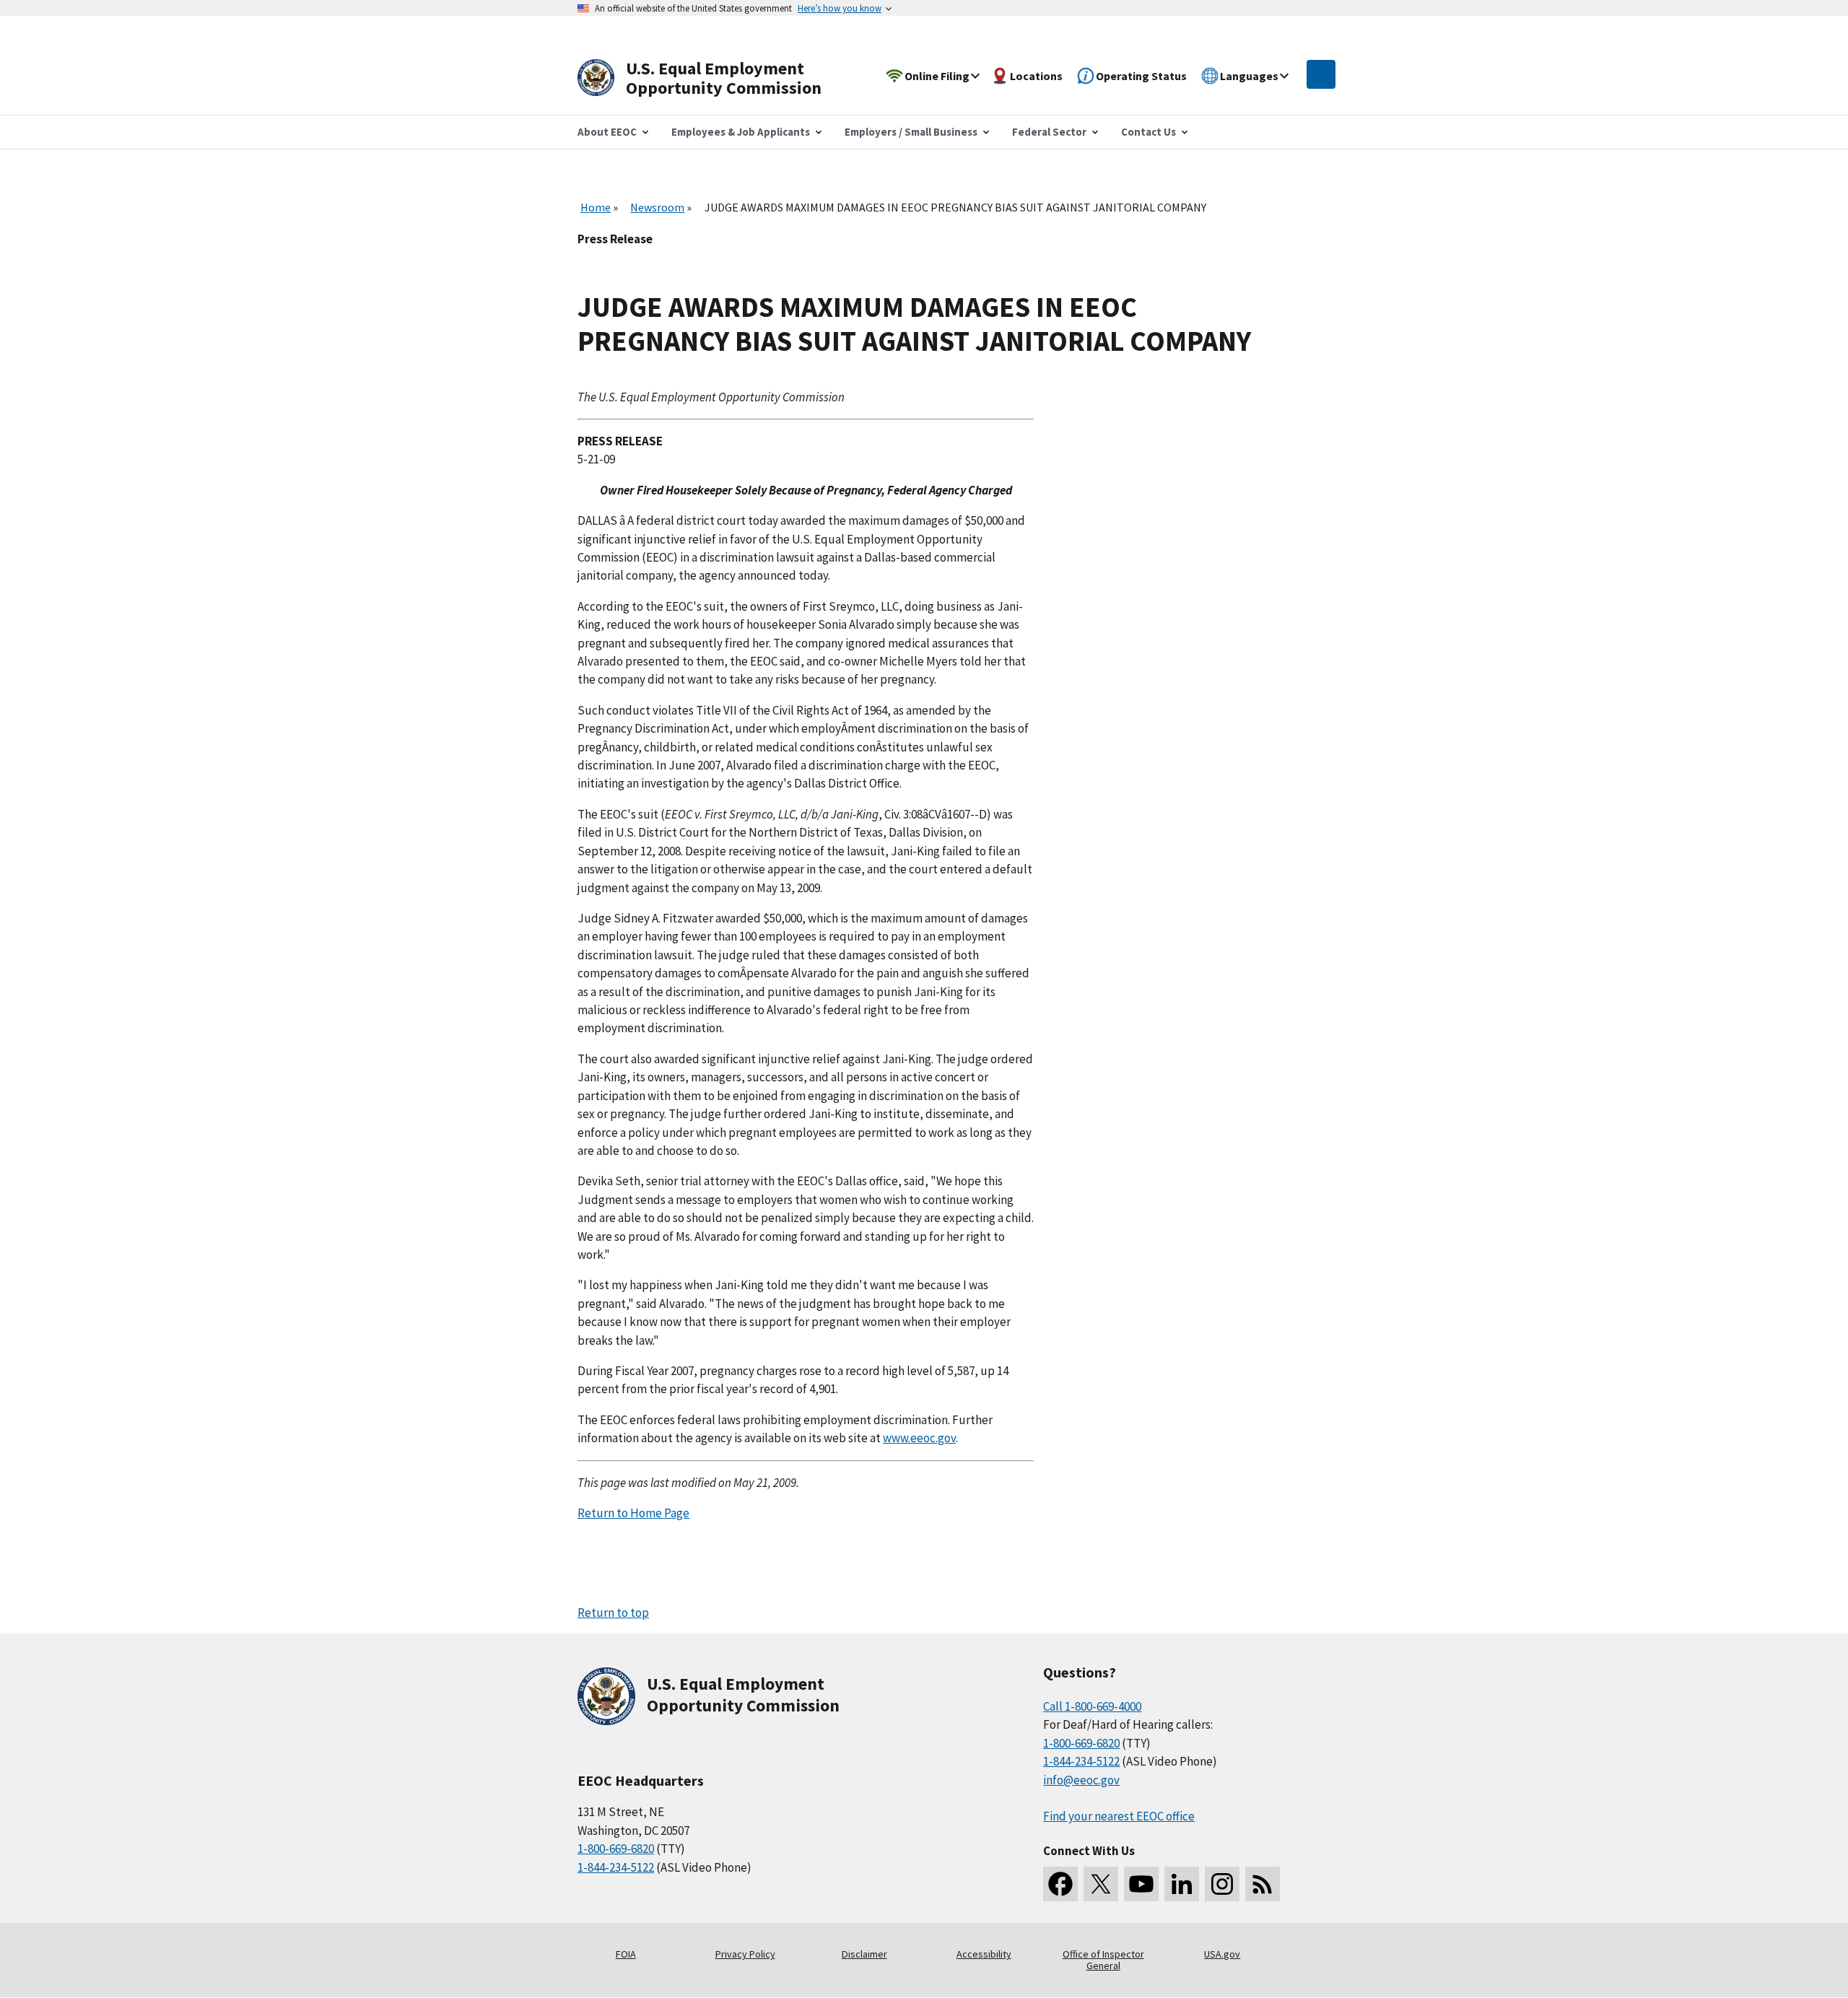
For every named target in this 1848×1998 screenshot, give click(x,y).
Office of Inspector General (1103, 1960)
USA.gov (1222, 1954)
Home (596, 207)
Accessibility (984, 1954)
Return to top (613, 1613)
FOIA (626, 1954)
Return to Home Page (633, 1513)
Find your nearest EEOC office (1119, 1816)
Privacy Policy (745, 1954)
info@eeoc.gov (1081, 1780)
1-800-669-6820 (616, 1849)
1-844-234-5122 (616, 1867)
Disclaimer (864, 1954)
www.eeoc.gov (919, 1438)
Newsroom (657, 207)
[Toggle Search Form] (1321, 74)
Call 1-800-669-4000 (1092, 1706)
